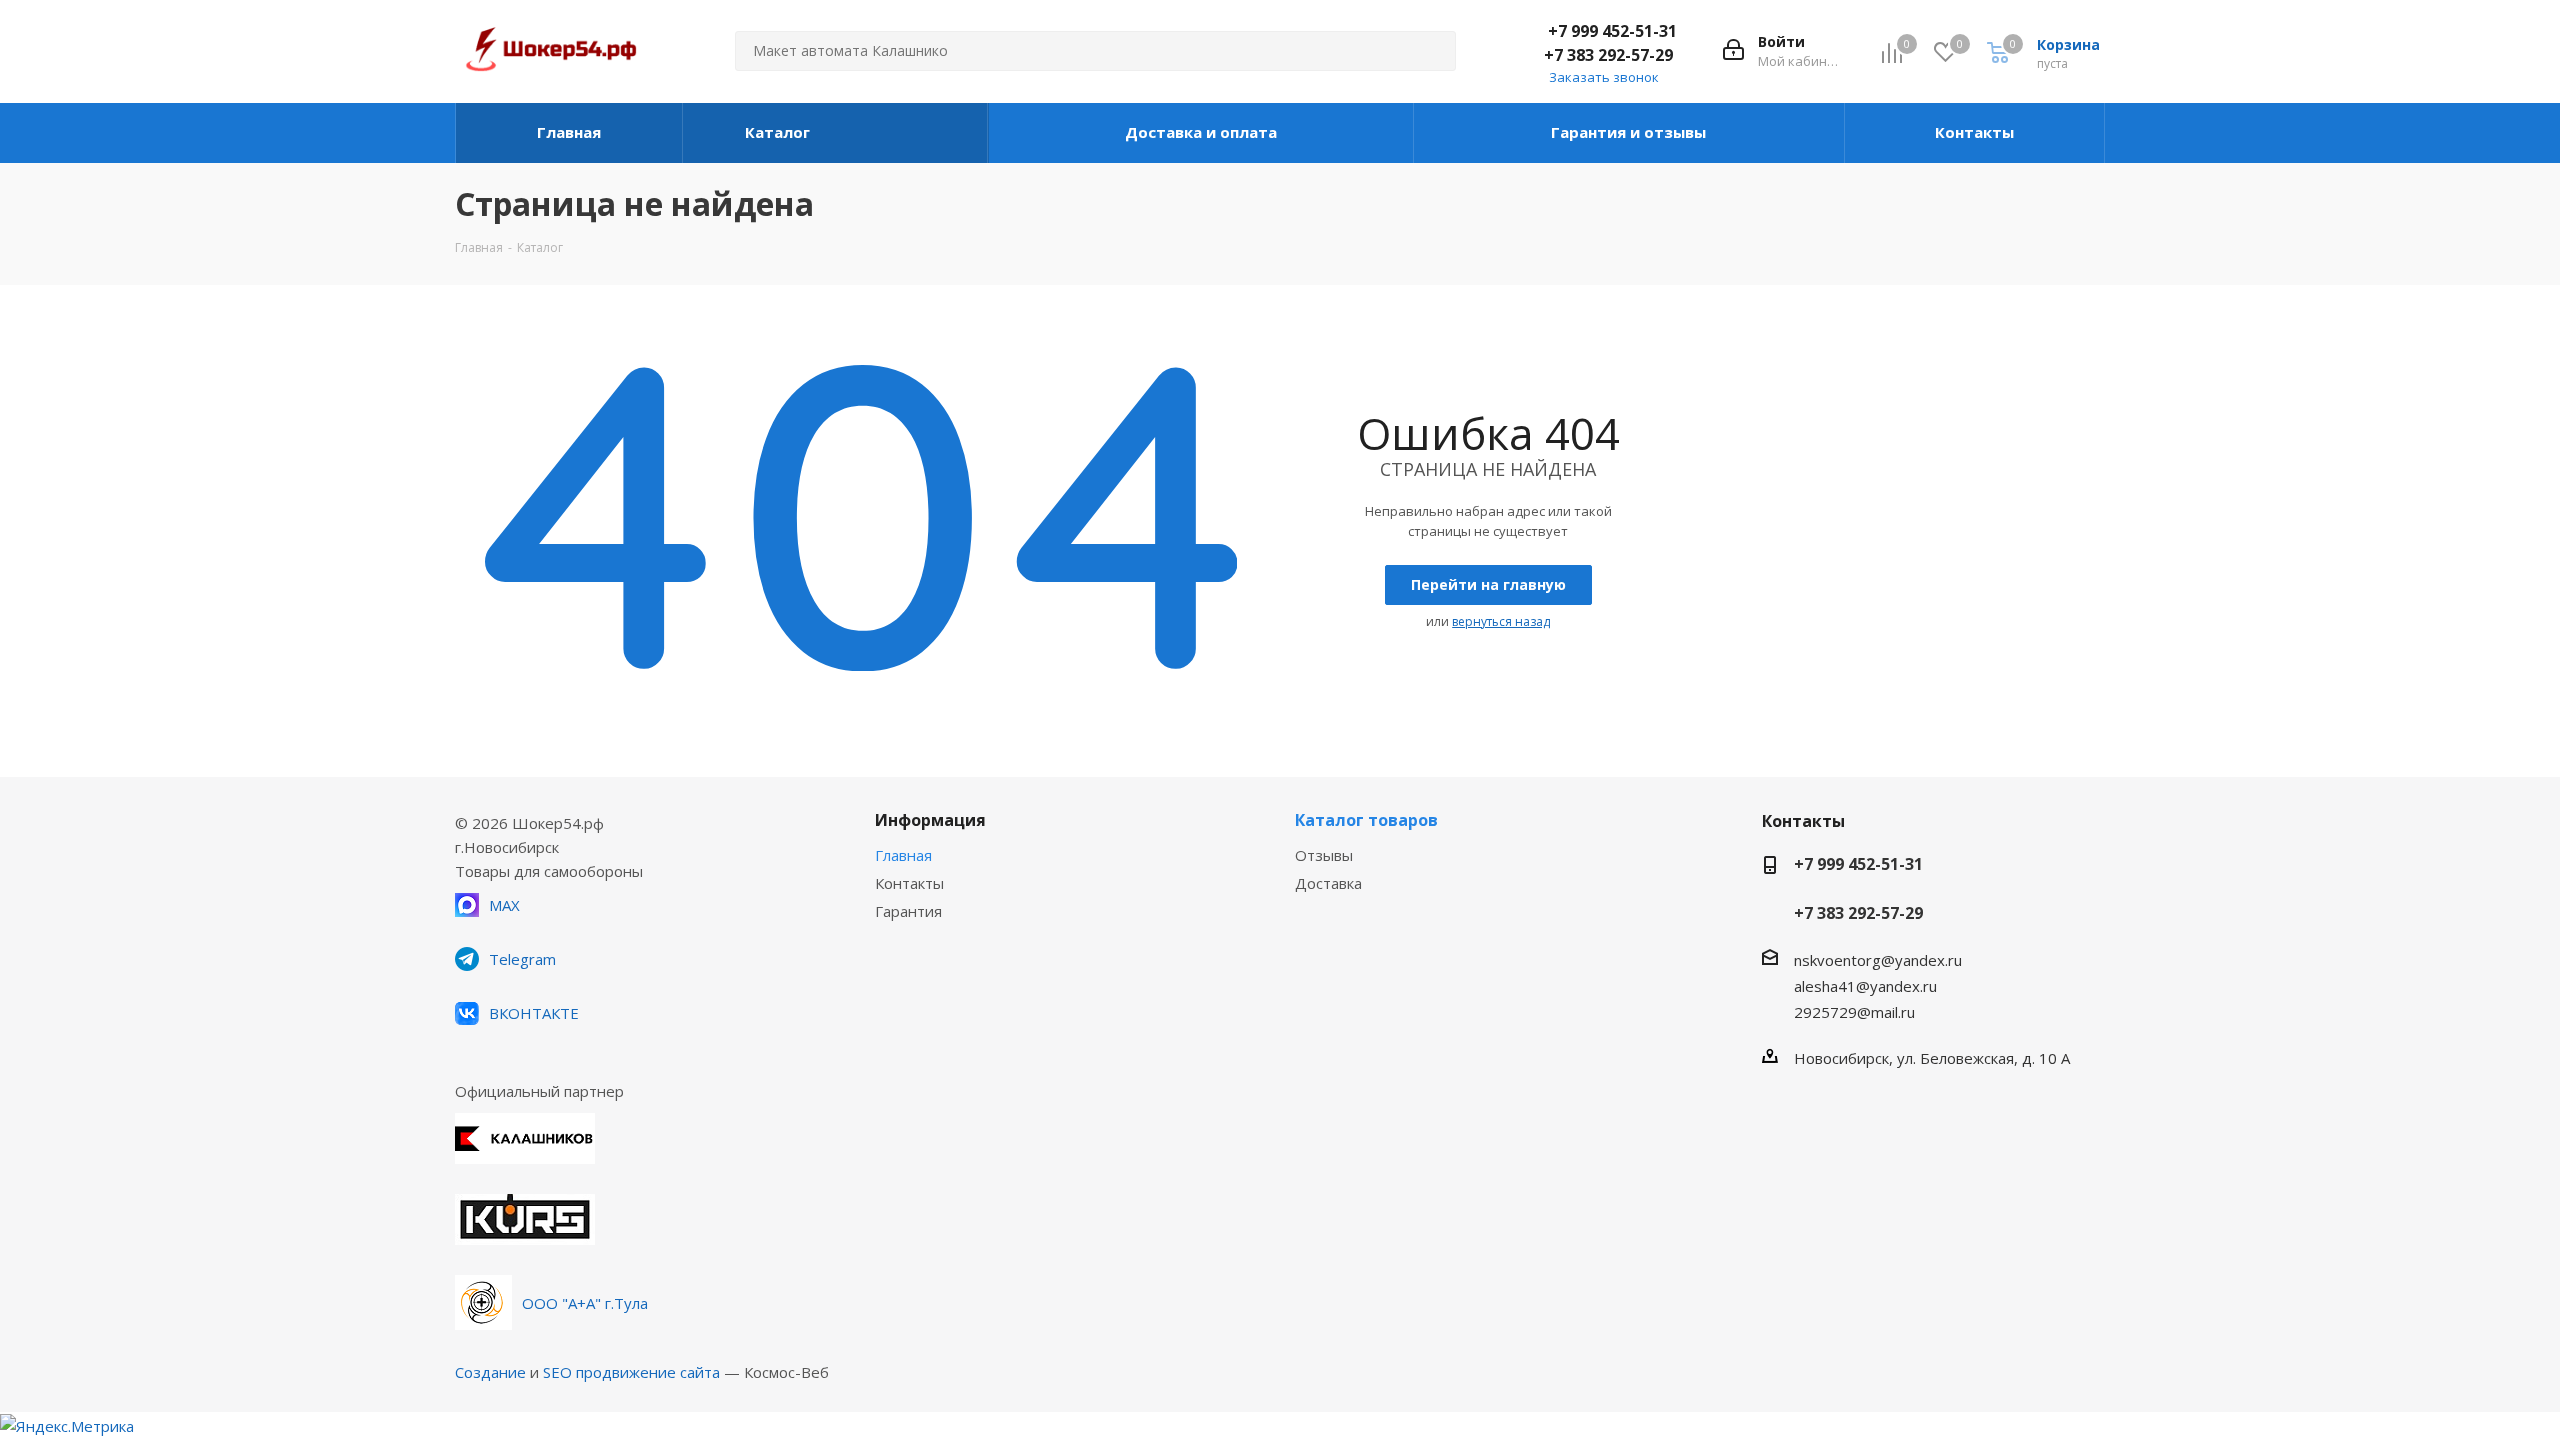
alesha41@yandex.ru (1865, 986)
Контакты (909, 883)
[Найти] (1432, 51)
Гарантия (908, 911)
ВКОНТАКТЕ (534, 1013)
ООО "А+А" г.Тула (585, 1303)
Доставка (1328, 883)
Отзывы (1324, 855)
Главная (903, 855)
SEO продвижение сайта (631, 1372)
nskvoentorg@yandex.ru (1878, 960)
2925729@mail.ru (1854, 1012)
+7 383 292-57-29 (1608, 55)
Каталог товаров (1366, 820)
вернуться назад (1501, 621)
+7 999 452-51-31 (1612, 31)
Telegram (522, 959)
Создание (490, 1372)
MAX (504, 905)
